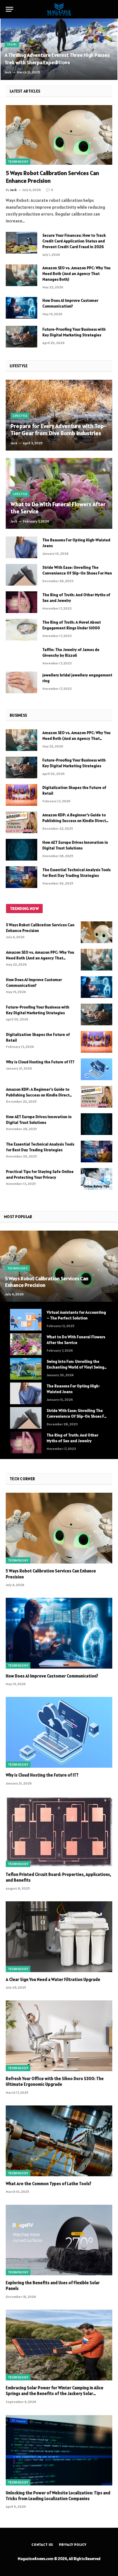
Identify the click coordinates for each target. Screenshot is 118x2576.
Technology (18, 162)
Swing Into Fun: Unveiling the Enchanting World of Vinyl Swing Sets (75, 1367)
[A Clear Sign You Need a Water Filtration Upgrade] (59, 1937)
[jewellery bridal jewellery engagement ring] (21, 682)
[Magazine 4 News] (59, 9)
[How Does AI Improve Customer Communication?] (21, 308)
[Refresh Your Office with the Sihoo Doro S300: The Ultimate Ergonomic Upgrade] (59, 2036)
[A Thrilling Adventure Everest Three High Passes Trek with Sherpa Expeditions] (59, 49)
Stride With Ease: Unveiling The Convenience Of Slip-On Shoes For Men (77, 1416)
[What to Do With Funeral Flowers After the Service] (59, 493)
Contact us (42, 2544)
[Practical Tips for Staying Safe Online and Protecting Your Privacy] (97, 1179)
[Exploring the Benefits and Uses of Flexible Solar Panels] (59, 2240)
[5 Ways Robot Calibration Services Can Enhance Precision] (59, 135)
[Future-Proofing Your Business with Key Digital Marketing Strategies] (21, 337)
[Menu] (9, 9)
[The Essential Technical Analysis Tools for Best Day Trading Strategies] (21, 877)
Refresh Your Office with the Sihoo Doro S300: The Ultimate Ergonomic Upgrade (55, 2081)
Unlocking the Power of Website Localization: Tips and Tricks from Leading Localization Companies (58, 2496)
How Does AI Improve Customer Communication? (52, 1676)
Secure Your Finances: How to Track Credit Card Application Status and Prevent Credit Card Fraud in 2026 (74, 241)
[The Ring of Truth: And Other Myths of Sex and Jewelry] (21, 602)
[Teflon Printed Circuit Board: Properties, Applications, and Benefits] (59, 1832)
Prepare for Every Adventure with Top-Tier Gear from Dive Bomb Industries (58, 430)
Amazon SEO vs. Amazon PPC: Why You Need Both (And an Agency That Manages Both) (76, 274)
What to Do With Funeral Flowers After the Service (58, 508)
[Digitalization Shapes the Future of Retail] (21, 795)
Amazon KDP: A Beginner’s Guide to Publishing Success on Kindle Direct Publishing (74, 821)
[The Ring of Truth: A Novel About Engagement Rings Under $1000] (21, 630)
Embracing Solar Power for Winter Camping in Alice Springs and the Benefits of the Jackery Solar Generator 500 (55, 2394)
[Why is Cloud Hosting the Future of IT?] (97, 1069)
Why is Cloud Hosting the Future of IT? (40, 1062)
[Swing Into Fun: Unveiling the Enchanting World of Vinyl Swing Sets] (26, 1369)
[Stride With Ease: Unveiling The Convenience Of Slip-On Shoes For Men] (21, 575)
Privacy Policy (73, 2544)
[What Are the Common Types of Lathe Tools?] (59, 2141)
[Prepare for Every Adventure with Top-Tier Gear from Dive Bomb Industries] (59, 415)
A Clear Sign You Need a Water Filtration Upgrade (53, 1979)
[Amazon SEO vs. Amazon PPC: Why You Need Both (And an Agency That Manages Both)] (21, 275)
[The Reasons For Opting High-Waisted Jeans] (21, 547)
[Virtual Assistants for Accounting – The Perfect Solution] (26, 1320)
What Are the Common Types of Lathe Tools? (49, 2184)
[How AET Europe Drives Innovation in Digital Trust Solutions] (21, 850)
